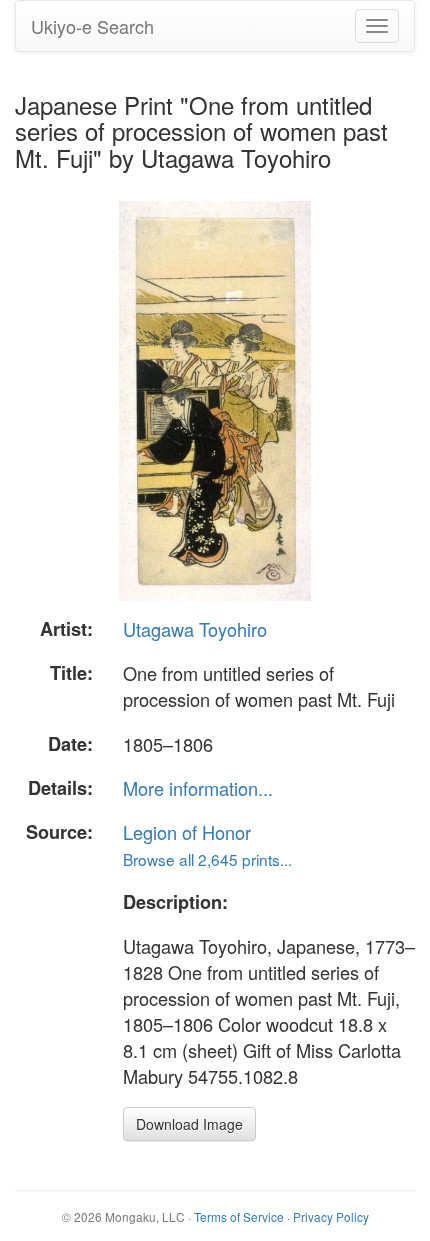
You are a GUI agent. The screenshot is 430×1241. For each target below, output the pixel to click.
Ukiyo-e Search (92, 26)
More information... (198, 788)
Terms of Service (239, 1216)
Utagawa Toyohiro (195, 629)
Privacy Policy (331, 1216)
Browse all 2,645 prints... (207, 859)
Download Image (189, 1124)
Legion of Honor (187, 832)
